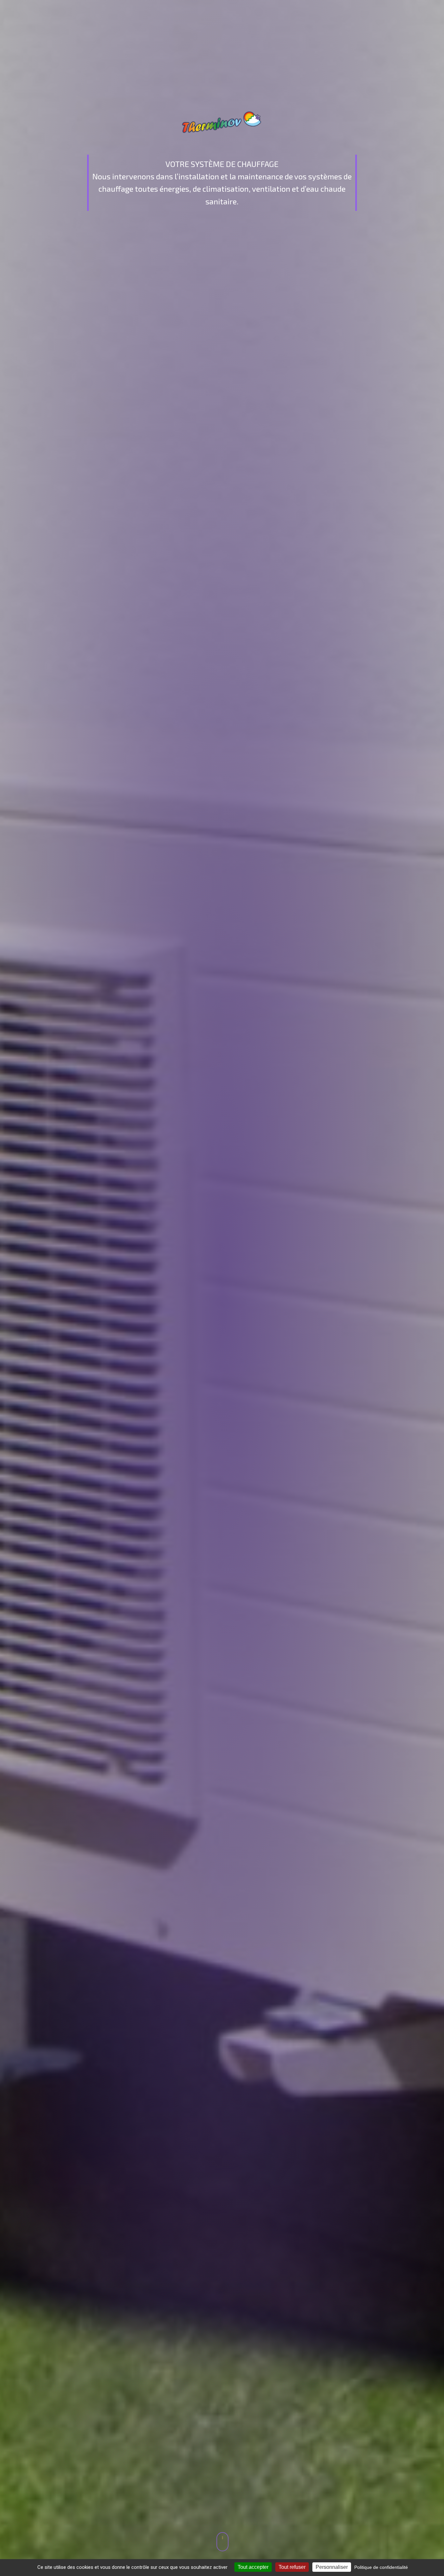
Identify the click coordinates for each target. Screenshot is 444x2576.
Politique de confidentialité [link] (381, 2567)
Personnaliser (332, 2567)
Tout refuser (292, 2567)
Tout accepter (253, 2567)
